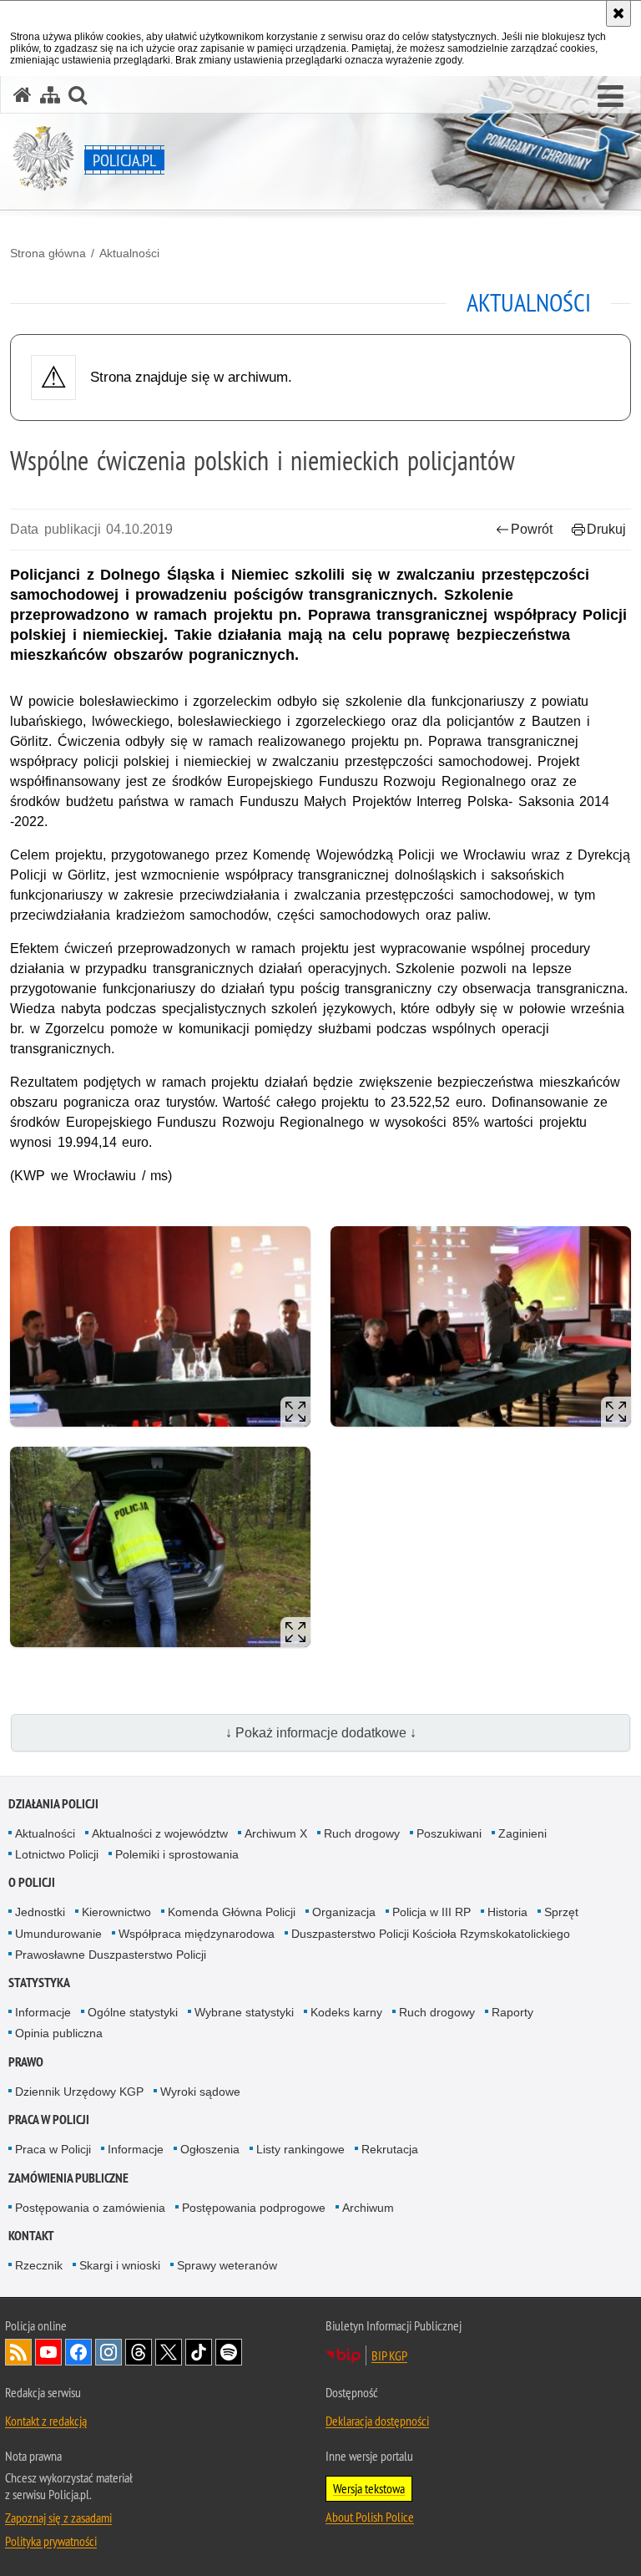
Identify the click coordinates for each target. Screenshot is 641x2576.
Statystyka (39, 1983)
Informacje (43, 2012)
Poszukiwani (449, 1833)
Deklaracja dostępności (377, 2421)
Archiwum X (276, 1833)
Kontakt (31, 2236)
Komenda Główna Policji (232, 1912)
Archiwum (368, 2208)
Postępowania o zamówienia (90, 2208)
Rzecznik (39, 2265)
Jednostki (40, 1912)
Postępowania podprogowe (254, 2208)
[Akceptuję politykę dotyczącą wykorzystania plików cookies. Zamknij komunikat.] (618, 13)
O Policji (32, 1882)
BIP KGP (389, 2355)
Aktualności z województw (160, 1833)
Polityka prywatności (51, 2541)
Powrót (532, 529)
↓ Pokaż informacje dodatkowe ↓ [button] (321, 1733)
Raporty (512, 2012)
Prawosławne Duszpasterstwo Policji (111, 1955)
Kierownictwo (116, 1912)
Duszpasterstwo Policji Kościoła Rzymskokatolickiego (431, 1934)
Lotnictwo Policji (57, 1854)
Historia (507, 1912)
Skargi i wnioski (120, 2265)
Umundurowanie (58, 1934)
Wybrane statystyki (244, 2012)
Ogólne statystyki (133, 2012)
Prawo (26, 2062)
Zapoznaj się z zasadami (58, 2518)
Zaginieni (522, 1833)
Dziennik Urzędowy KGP (79, 2092)
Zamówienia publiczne (68, 2178)
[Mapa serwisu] (50, 95)
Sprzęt (561, 1912)
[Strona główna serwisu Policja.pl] (23, 95)
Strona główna (48, 253)
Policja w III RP (432, 1912)
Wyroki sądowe (200, 2092)
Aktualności (129, 253)
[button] (611, 97)
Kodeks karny (346, 2012)
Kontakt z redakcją (46, 2421)
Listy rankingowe (300, 2149)
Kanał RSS (18, 2352)
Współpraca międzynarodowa (197, 1934)
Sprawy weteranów (227, 2265)
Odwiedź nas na (48, 2352)
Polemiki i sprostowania (177, 1854)
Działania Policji (53, 1804)
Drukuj (606, 529)
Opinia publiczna (59, 2033)
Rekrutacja (390, 2149)
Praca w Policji (49, 2120)
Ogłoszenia (210, 2149)
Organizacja (344, 1912)
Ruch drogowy (362, 1833)
